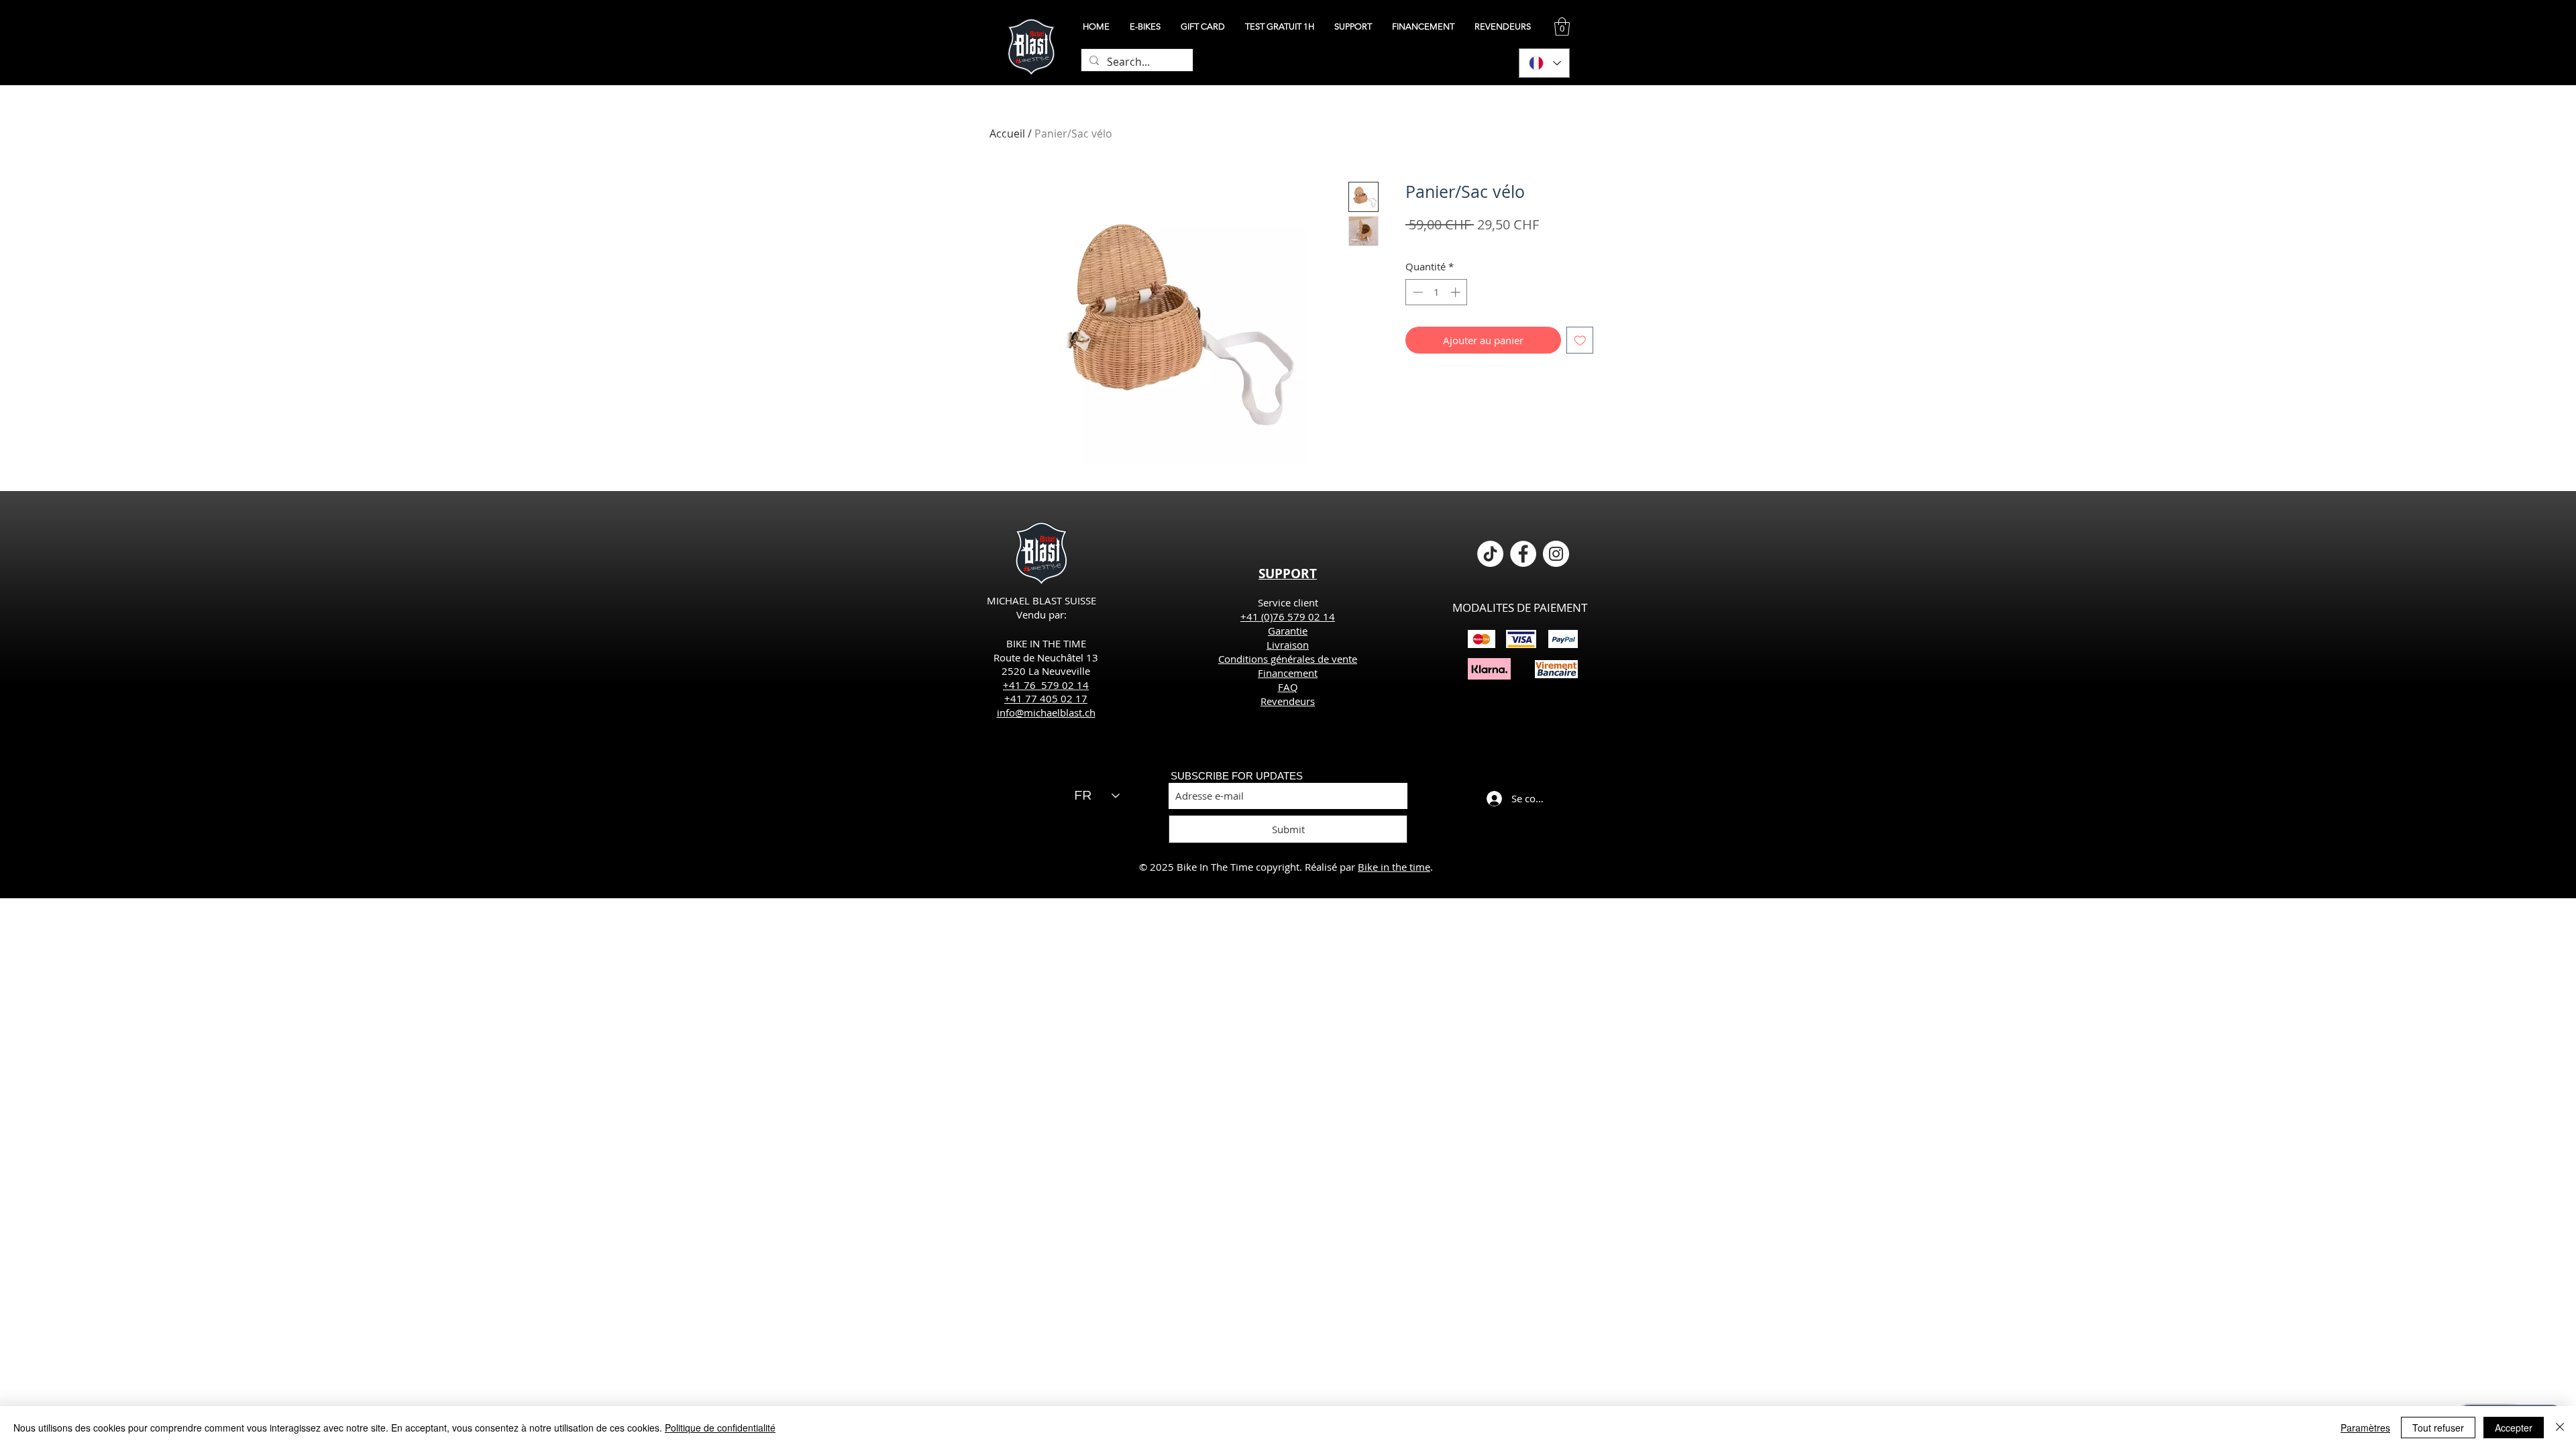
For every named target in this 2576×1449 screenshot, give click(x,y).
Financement (1288, 673)
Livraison (1288, 645)
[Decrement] (1416, 292)
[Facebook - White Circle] (1523, 554)
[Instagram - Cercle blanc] (1556, 554)
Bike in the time (1394, 867)
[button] (1562, 26)
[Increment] (1457, 292)
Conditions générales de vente (1288, 659)
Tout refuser (2438, 1428)
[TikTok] (1490, 554)
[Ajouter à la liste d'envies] (1580, 340)
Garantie (1288, 631)
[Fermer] (2560, 1428)
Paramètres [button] (2365, 1428)
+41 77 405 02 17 (1046, 698)
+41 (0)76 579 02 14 (1288, 616)
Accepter (2514, 1428)
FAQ (1288, 687)
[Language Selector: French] (1544, 63)
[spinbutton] (1437, 292)
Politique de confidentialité (720, 1428)
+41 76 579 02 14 (1046, 685)
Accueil (1007, 133)
